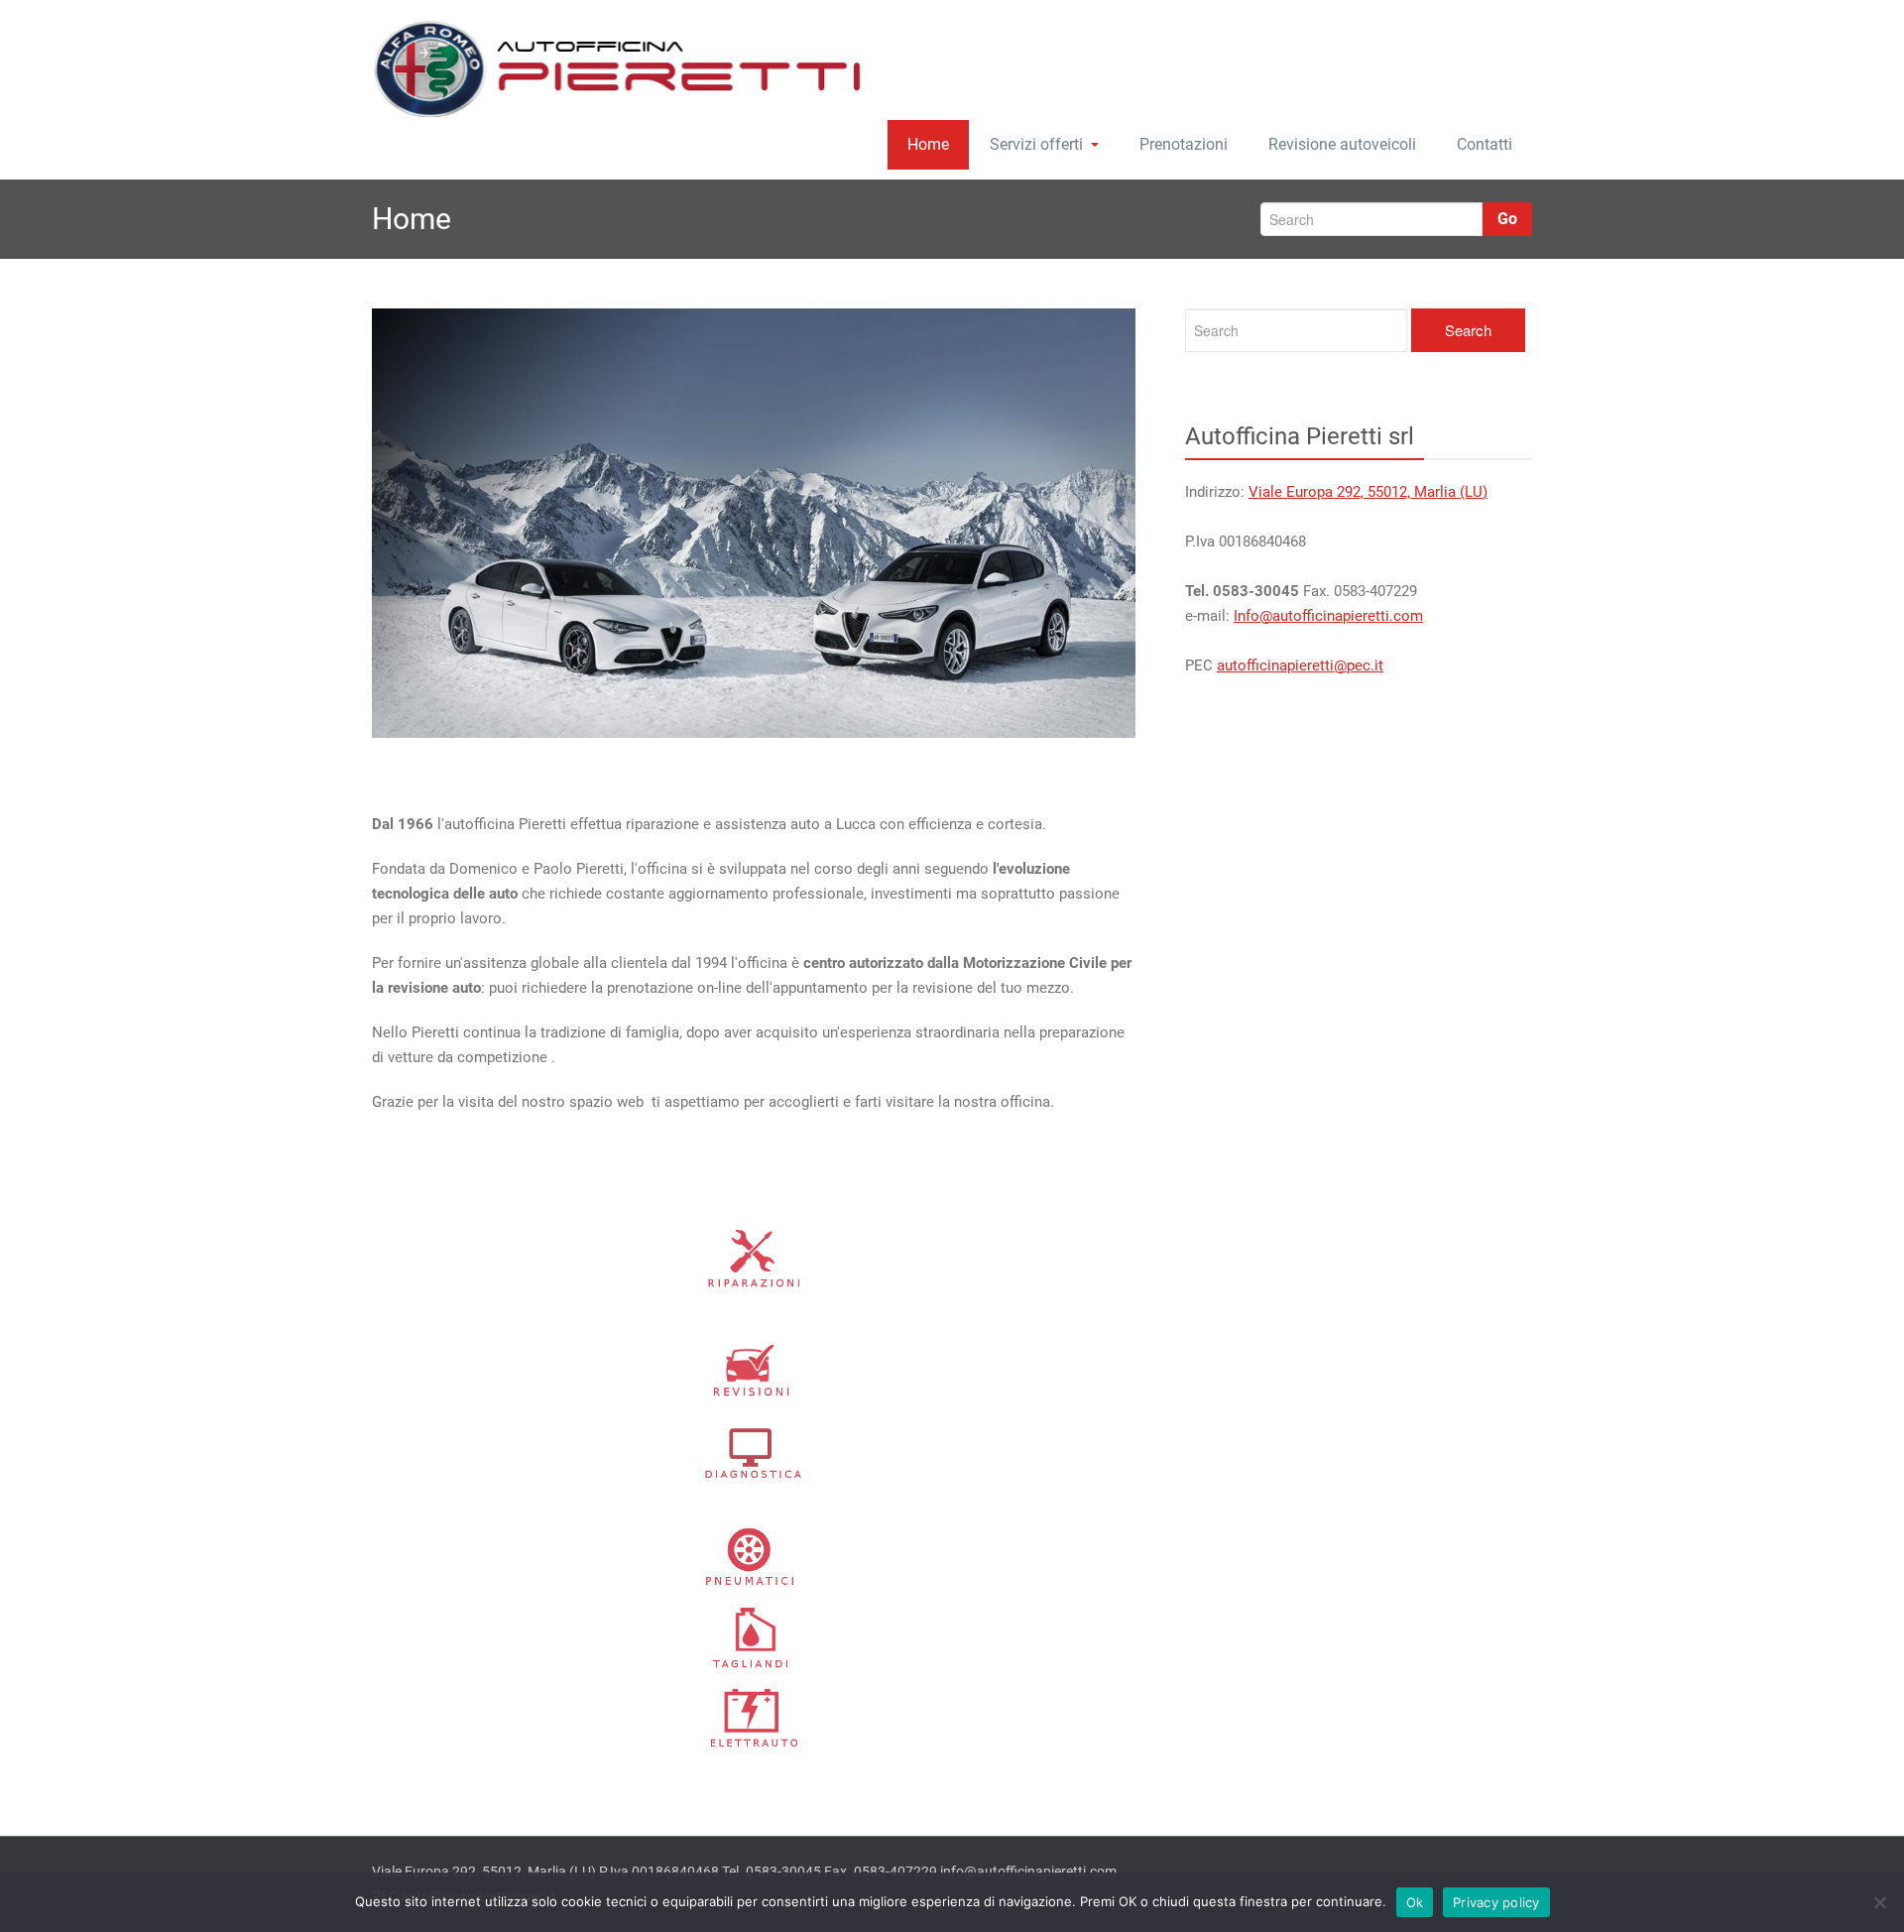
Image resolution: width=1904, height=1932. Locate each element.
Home (928, 144)
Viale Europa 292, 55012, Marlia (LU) (1368, 492)
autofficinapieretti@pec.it (1300, 665)
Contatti (1485, 144)
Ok (1415, 1902)
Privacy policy (1496, 1902)
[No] (1879, 1902)
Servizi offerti (1036, 144)
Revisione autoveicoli (1342, 144)
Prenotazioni (1184, 144)
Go (1507, 219)
